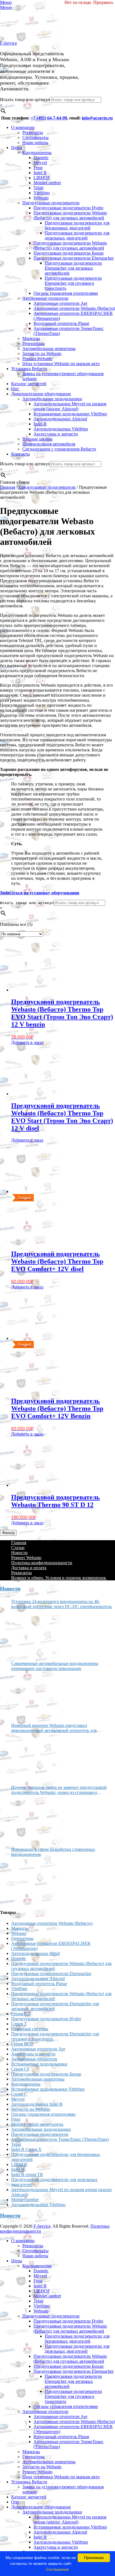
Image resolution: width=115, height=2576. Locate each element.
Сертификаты (35, 137)
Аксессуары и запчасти (56, 434)
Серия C (19, 2094)
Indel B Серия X (26, 2149)
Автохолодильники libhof (35, 1953)
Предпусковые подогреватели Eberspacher (74, 258)
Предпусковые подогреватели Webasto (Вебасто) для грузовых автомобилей (70, 245)
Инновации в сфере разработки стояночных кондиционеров (53, 1852)
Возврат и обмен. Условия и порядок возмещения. (59, 1578)
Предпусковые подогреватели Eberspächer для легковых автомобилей (73, 268)
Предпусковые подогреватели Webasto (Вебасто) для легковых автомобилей (70, 215)
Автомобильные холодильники (52, 399)
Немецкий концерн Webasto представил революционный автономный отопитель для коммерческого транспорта (54, 1728)
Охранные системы (30, 2029)
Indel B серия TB (27, 2174)
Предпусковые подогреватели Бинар (69, 253)
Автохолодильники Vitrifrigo (61, 429)
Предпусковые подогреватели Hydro (68, 208)
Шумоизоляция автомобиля (49, 444)
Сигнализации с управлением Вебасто (59, 449)
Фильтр (8, 1533)
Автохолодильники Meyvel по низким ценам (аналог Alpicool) (70, 406)
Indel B (40, 173)
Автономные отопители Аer (60, 303)
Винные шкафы (37, 439)
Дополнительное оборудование (41, 394)
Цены (17, 148)
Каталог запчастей (29, 384)
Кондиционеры (37, 153)
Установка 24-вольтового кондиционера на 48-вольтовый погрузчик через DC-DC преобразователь (61, 1604)
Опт (15, 389)
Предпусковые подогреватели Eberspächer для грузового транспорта (73, 283)
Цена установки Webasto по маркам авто (61, 364)
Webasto (41, 198)
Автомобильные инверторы (49, 348)
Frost (38, 168)
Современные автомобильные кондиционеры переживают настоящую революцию (55, 1666)
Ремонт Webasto (37, 359)
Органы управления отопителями (66, 293)
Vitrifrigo (42, 193)
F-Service (9, 43)
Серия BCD (22, 2044)
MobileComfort (47, 183)
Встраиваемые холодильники (39, 2064)
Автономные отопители (45, 298)
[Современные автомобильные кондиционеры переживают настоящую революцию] (32, 1695)
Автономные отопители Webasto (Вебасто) (74, 308)
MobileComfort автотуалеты (37, 2124)
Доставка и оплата (29, 1568)
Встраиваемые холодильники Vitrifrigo (70, 414)
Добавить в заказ (27, 1042)
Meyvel (40, 163)
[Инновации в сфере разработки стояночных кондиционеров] (32, 1881)
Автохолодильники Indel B (37, 2104)
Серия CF (20, 2069)
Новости (19, 1553)
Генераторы (33, 343)
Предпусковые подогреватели (51, 203)
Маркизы (31, 338)
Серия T (19, 2024)
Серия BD (21, 2014)
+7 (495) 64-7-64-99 (49, 118)
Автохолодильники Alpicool (60, 419)
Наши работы (35, 142)
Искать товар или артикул (25, 100)
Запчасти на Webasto (42, 354)
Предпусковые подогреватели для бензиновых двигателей (77, 225)
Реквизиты (33, 132)
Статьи (18, 1548)
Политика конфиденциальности (42, 1563)
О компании (23, 127)
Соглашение (57, 2569)
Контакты (21, 454)
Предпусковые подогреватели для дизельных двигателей (77, 235)
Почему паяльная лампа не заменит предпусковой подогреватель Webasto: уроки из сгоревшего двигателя (59, 1790)
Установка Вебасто (29, 369)
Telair (39, 188)
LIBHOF (42, 178)
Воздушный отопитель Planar (61, 323)
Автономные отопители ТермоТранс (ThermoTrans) (60, 2139)
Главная (8, 487)
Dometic (41, 158)
